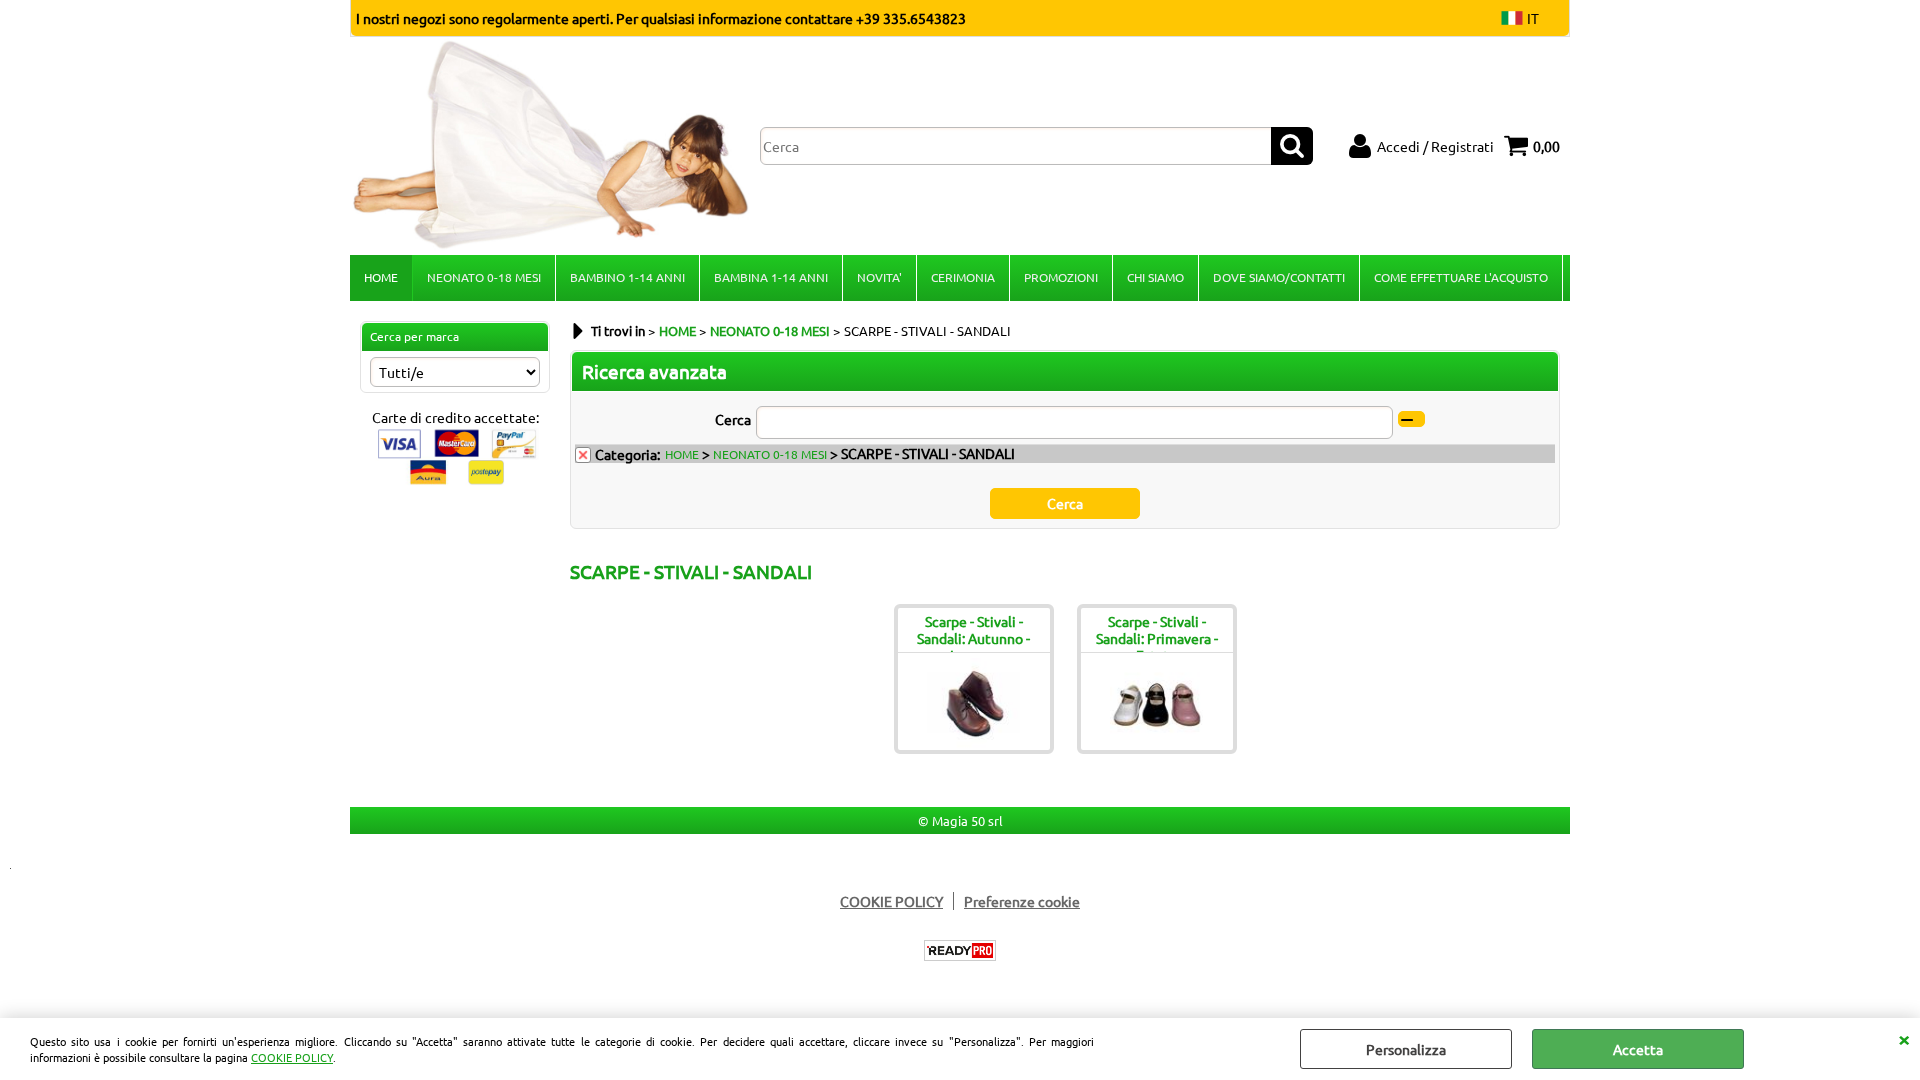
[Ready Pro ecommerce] (960, 950)
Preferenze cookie (1022, 901)
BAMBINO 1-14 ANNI (627, 277)
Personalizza (1406, 1049)
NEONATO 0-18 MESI (484, 277)
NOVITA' (879, 277)
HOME (381, 277)
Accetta (1638, 1049)
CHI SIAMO (1155, 277)
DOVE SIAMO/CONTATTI (1279, 277)
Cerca (733, 419)
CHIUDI (1904, 1038)
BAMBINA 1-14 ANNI (771, 277)
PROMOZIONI (1061, 277)
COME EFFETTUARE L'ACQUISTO (1461, 277)
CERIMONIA (963, 277)
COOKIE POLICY (292, 1057)
